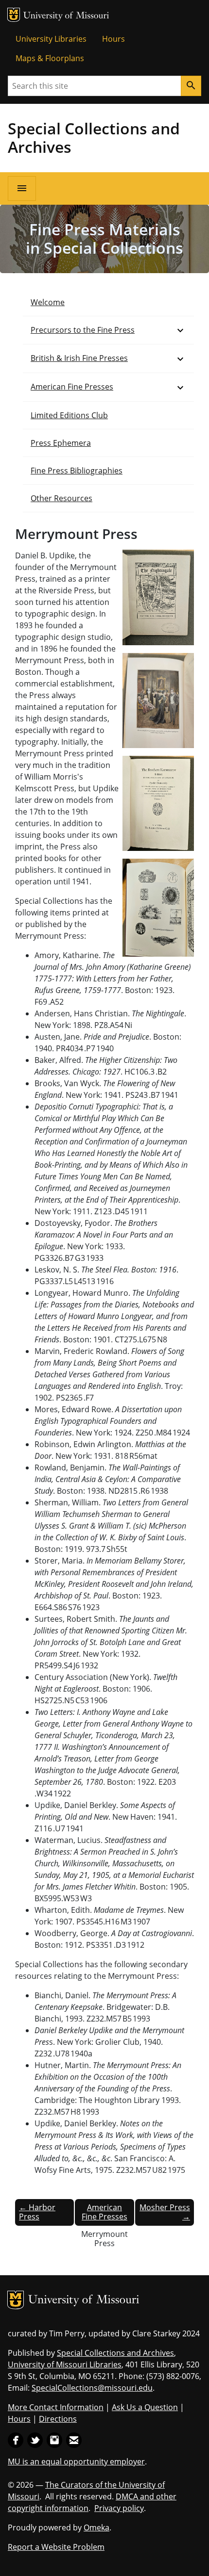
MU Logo (14, 15)
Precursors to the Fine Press (83, 330)
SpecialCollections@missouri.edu (92, 2388)
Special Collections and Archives (94, 138)
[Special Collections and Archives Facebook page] (16, 2439)
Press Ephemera (61, 443)
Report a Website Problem (56, 2547)
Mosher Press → (165, 2212)
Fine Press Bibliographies (77, 471)
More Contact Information (56, 2407)
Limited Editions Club (69, 415)
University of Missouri (66, 16)
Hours (113, 39)
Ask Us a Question (145, 2407)
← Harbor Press (37, 2212)
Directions (58, 2419)
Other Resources (61, 498)
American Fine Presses (72, 387)
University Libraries (51, 39)
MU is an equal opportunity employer (76, 2462)
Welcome (48, 302)
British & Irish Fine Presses (79, 358)
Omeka (96, 2527)
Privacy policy (119, 2508)
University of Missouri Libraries (65, 2364)
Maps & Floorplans (50, 58)
